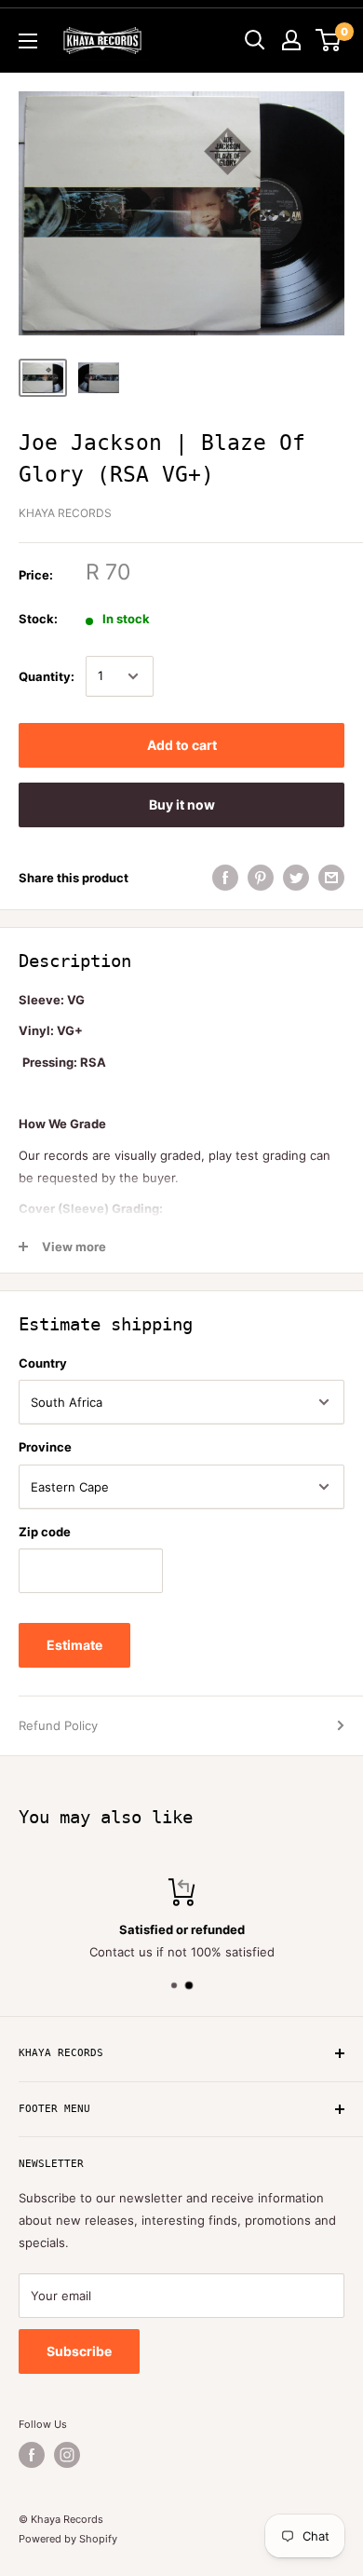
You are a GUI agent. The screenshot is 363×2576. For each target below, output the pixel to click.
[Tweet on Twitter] (296, 878)
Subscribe (79, 2351)
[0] (329, 40)
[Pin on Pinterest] (261, 878)
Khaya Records (65, 513)
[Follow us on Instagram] (67, 2455)
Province (45, 1447)
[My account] (291, 40)
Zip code (45, 1532)
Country (43, 1363)
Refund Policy (58, 1725)
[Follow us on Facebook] (32, 2455)
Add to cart (182, 745)
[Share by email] (331, 878)
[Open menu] (28, 41)
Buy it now (182, 804)
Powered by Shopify (68, 2539)
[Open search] (255, 40)
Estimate (74, 1645)
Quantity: (47, 676)
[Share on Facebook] (225, 878)
